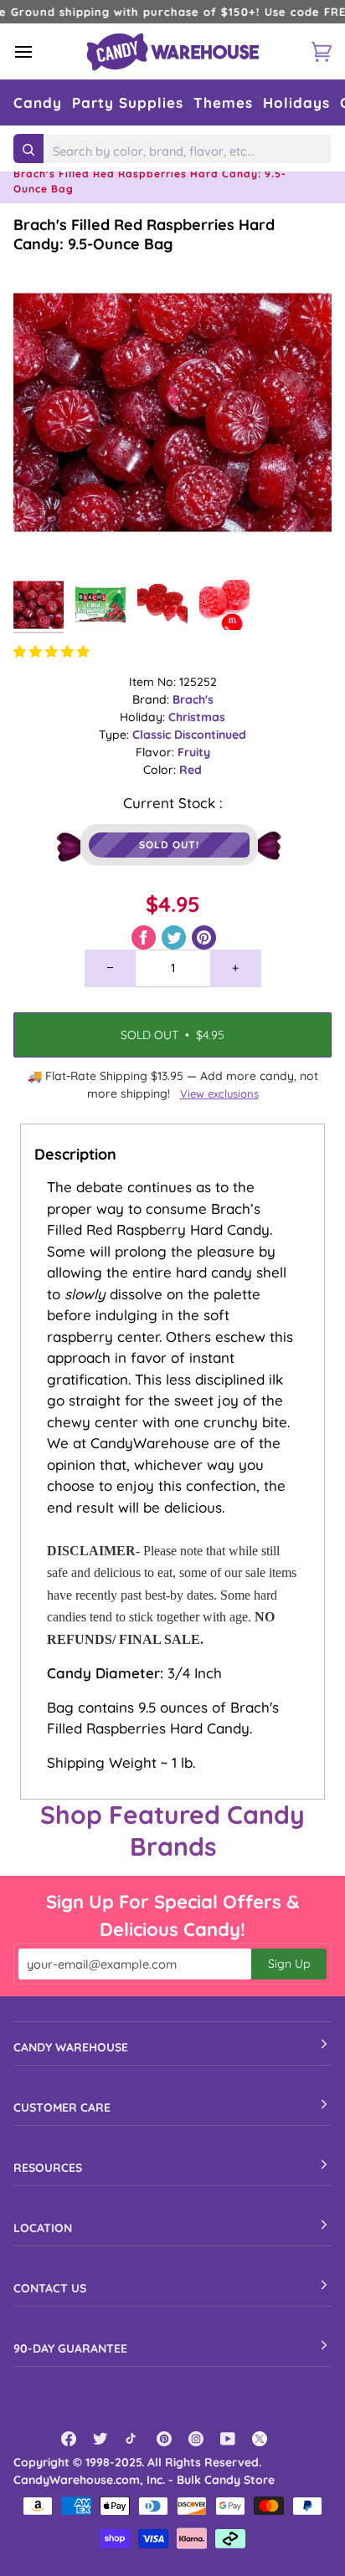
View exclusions (219, 1093)
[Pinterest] (164, 2439)
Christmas (197, 717)
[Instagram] (196, 2439)
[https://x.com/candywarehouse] (260, 2439)
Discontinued (210, 735)
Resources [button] (48, 2168)
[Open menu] (39, 51)
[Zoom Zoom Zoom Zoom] (172, 412)
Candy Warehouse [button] (71, 2047)
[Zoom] (45, 540)
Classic (153, 735)
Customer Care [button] (62, 2107)
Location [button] (43, 2228)
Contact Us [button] (50, 2288)
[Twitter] (100, 2439)
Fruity (194, 752)
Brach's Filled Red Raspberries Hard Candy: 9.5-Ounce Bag (144, 234)
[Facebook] (69, 2439)
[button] (38, 102)
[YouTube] (228, 2439)
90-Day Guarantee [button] (70, 2348)
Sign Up (289, 1964)
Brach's (193, 699)
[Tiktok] (132, 2439)
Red (191, 770)
